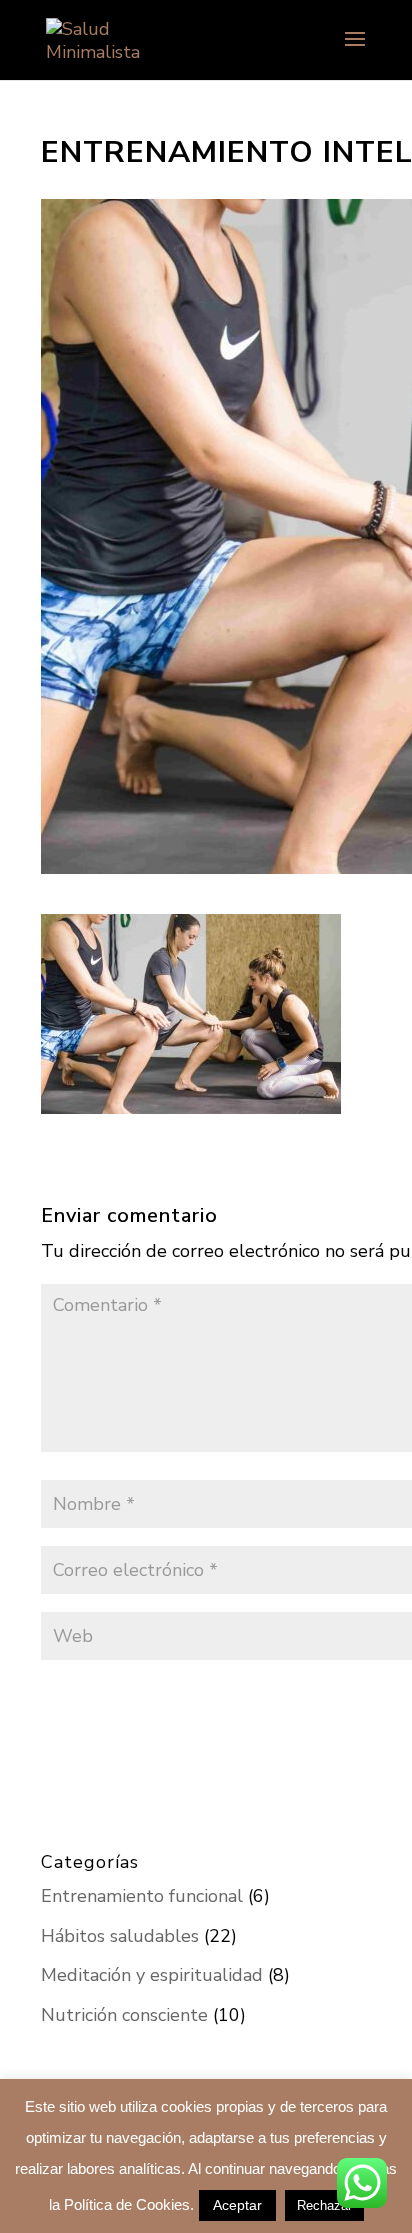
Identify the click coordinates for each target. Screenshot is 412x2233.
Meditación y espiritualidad (152, 1975)
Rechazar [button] (324, 2205)
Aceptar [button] (237, 2205)
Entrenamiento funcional (142, 1896)
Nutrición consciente (124, 2015)
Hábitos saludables (120, 1936)
